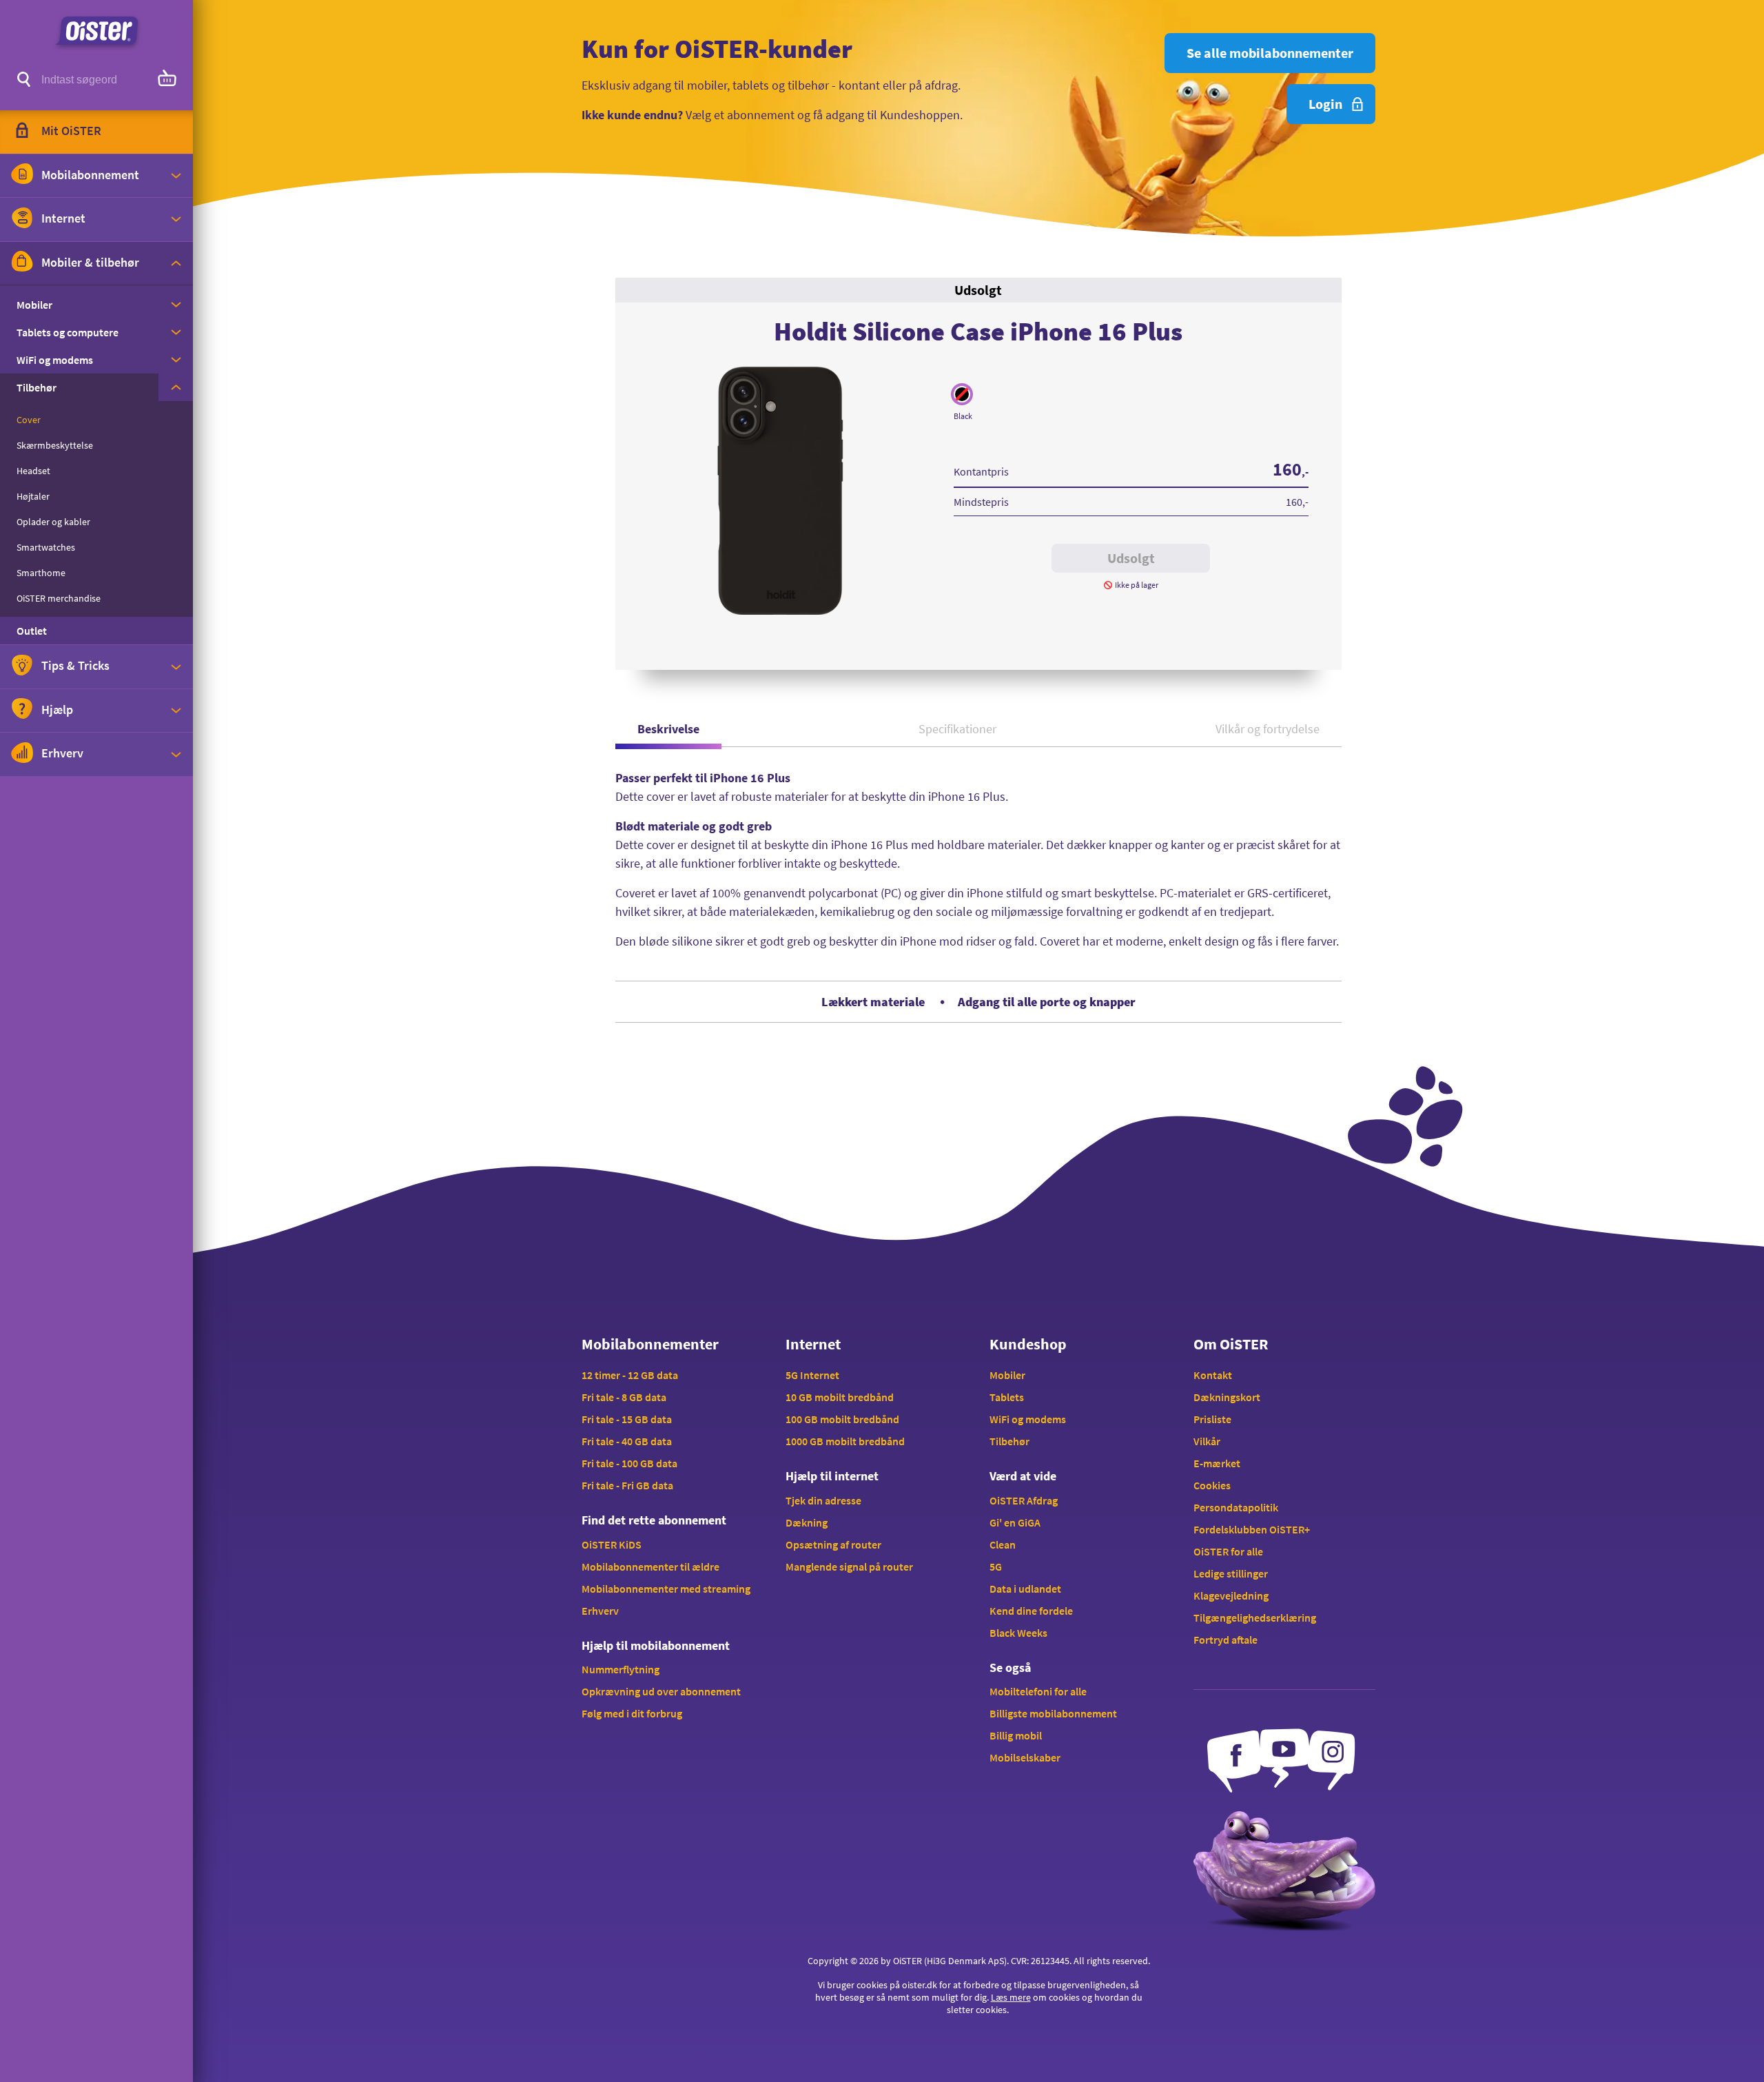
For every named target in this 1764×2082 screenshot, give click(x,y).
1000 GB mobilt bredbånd (845, 1441)
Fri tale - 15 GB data (627, 1419)
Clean (1003, 1544)
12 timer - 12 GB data (630, 1375)
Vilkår (1207, 1441)
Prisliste (1212, 1419)
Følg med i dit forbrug (632, 1713)
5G (996, 1566)
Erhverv (600, 1611)
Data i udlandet (1025, 1589)
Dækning (807, 1522)
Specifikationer (957, 729)
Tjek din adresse (823, 1500)
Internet (813, 1344)
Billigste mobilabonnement (1053, 1713)
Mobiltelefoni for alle (1038, 1691)
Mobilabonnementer (650, 1344)
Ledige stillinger (1231, 1573)
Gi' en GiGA (1015, 1522)
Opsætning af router (833, 1544)
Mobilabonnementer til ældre (650, 1566)
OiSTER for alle (1228, 1551)
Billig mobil (1016, 1735)
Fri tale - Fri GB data (627, 1485)
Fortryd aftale (1225, 1640)
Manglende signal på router (849, 1566)
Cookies (1212, 1485)
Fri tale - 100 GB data (629, 1463)
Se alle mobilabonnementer (1270, 53)
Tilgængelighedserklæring (1255, 1617)
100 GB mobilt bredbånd (842, 1419)
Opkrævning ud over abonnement (661, 1691)
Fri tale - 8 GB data (624, 1397)
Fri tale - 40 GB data (627, 1441)
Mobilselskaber (1025, 1757)
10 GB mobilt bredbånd (840, 1397)
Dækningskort (1227, 1397)
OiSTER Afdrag (1024, 1500)
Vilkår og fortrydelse (1268, 729)
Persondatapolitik (1236, 1507)
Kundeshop (1028, 1344)
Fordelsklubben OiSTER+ (1252, 1529)
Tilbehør (1009, 1441)
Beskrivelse (668, 729)
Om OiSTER (1231, 1344)
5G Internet (812, 1375)
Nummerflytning (621, 1669)
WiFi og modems (1028, 1419)
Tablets (1007, 1397)
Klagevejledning (1231, 1595)
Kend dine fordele (1031, 1611)
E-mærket (1217, 1463)
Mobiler (1007, 1375)
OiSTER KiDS (612, 1544)
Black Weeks (1018, 1633)
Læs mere (1011, 1997)
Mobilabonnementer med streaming (666, 1589)
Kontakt (1213, 1375)
